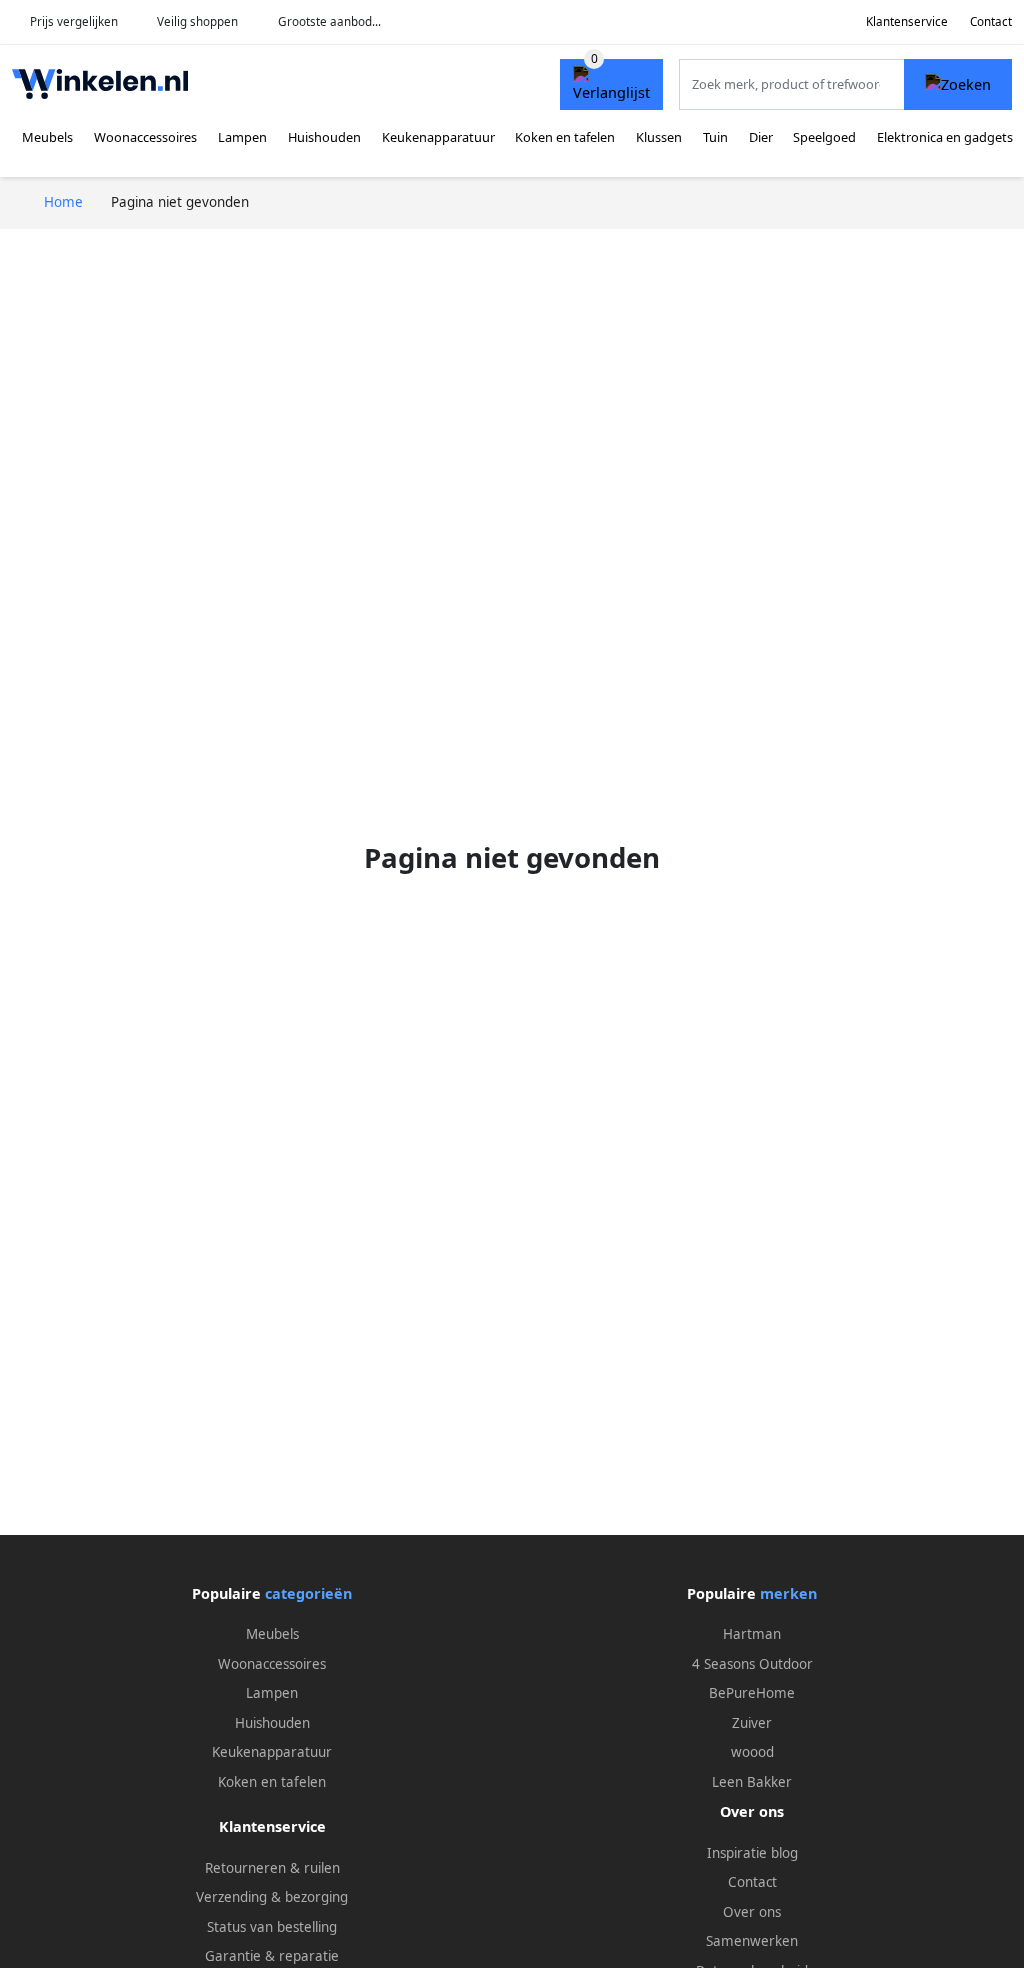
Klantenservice (907, 21)
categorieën (308, 1593)
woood (752, 1752)
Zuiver (752, 1723)
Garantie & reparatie (272, 1956)
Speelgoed (824, 137)
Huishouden (324, 137)
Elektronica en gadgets (945, 137)
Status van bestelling (272, 1927)
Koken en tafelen (565, 137)
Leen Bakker (752, 1782)
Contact (991, 21)
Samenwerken (752, 1941)
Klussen (659, 137)
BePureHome (752, 1693)
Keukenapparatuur (438, 137)
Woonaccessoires (145, 137)
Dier (761, 137)
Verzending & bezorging (272, 1897)
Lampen (242, 137)
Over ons (752, 1912)
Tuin (715, 137)
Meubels (47, 137)
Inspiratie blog (752, 1853)
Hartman (752, 1634)
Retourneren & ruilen (272, 1868)
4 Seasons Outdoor (752, 1664)
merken (788, 1593)
